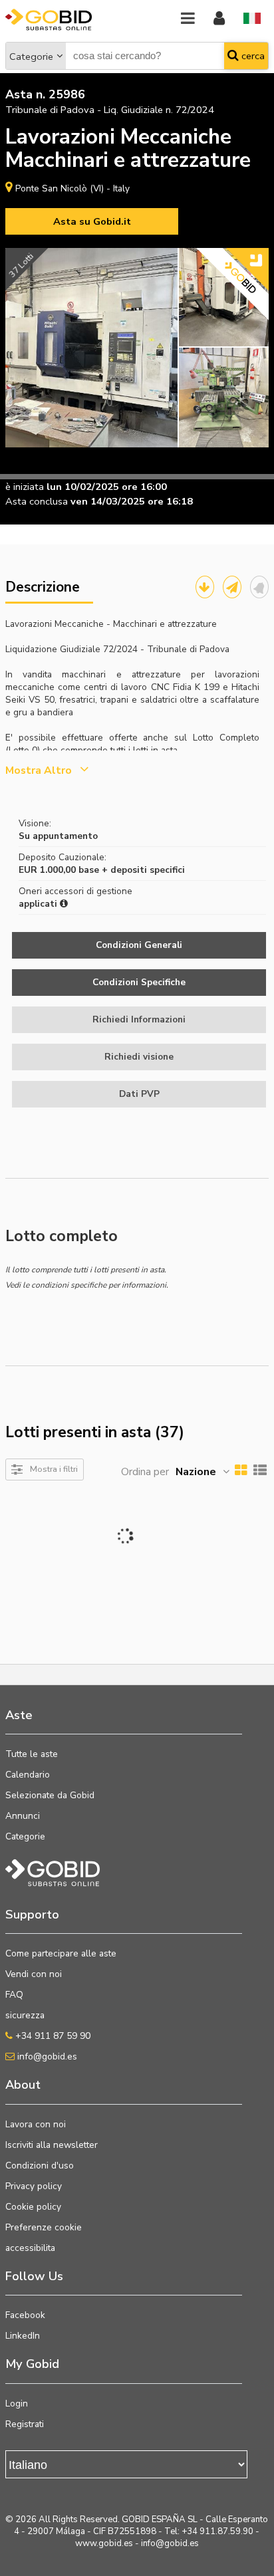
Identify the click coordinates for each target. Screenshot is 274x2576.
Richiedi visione (139, 1057)
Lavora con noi (36, 2124)
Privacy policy (34, 2186)
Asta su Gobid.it (92, 221)
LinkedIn (23, 2336)
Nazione (196, 1472)
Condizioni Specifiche (139, 982)
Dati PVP (139, 1094)
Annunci (23, 1816)
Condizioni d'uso (40, 2166)
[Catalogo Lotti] (205, 587)
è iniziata (25, 487)
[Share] (232, 587)
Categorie (31, 57)
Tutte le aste (32, 1754)
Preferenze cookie (44, 2227)
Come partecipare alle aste (61, 1953)
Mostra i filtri (54, 1469)
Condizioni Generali (139, 945)
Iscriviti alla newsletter (52, 2145)
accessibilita (30, 2248)
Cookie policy (33, 2207)
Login (17, 2403)
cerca (252, 56)
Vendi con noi (34, 1974)
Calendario (28, 1775)
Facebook (25, 2315)
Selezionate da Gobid (50, 1795)
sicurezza (25, 2015)
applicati (39, 904)
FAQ (14, 1995)
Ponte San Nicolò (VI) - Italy (72, 188)
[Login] (219, 19)
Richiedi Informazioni (139, 1019)
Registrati (25, 2424)
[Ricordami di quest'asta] (259, 587)
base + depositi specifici (132, 870)
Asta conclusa (37, 501)
